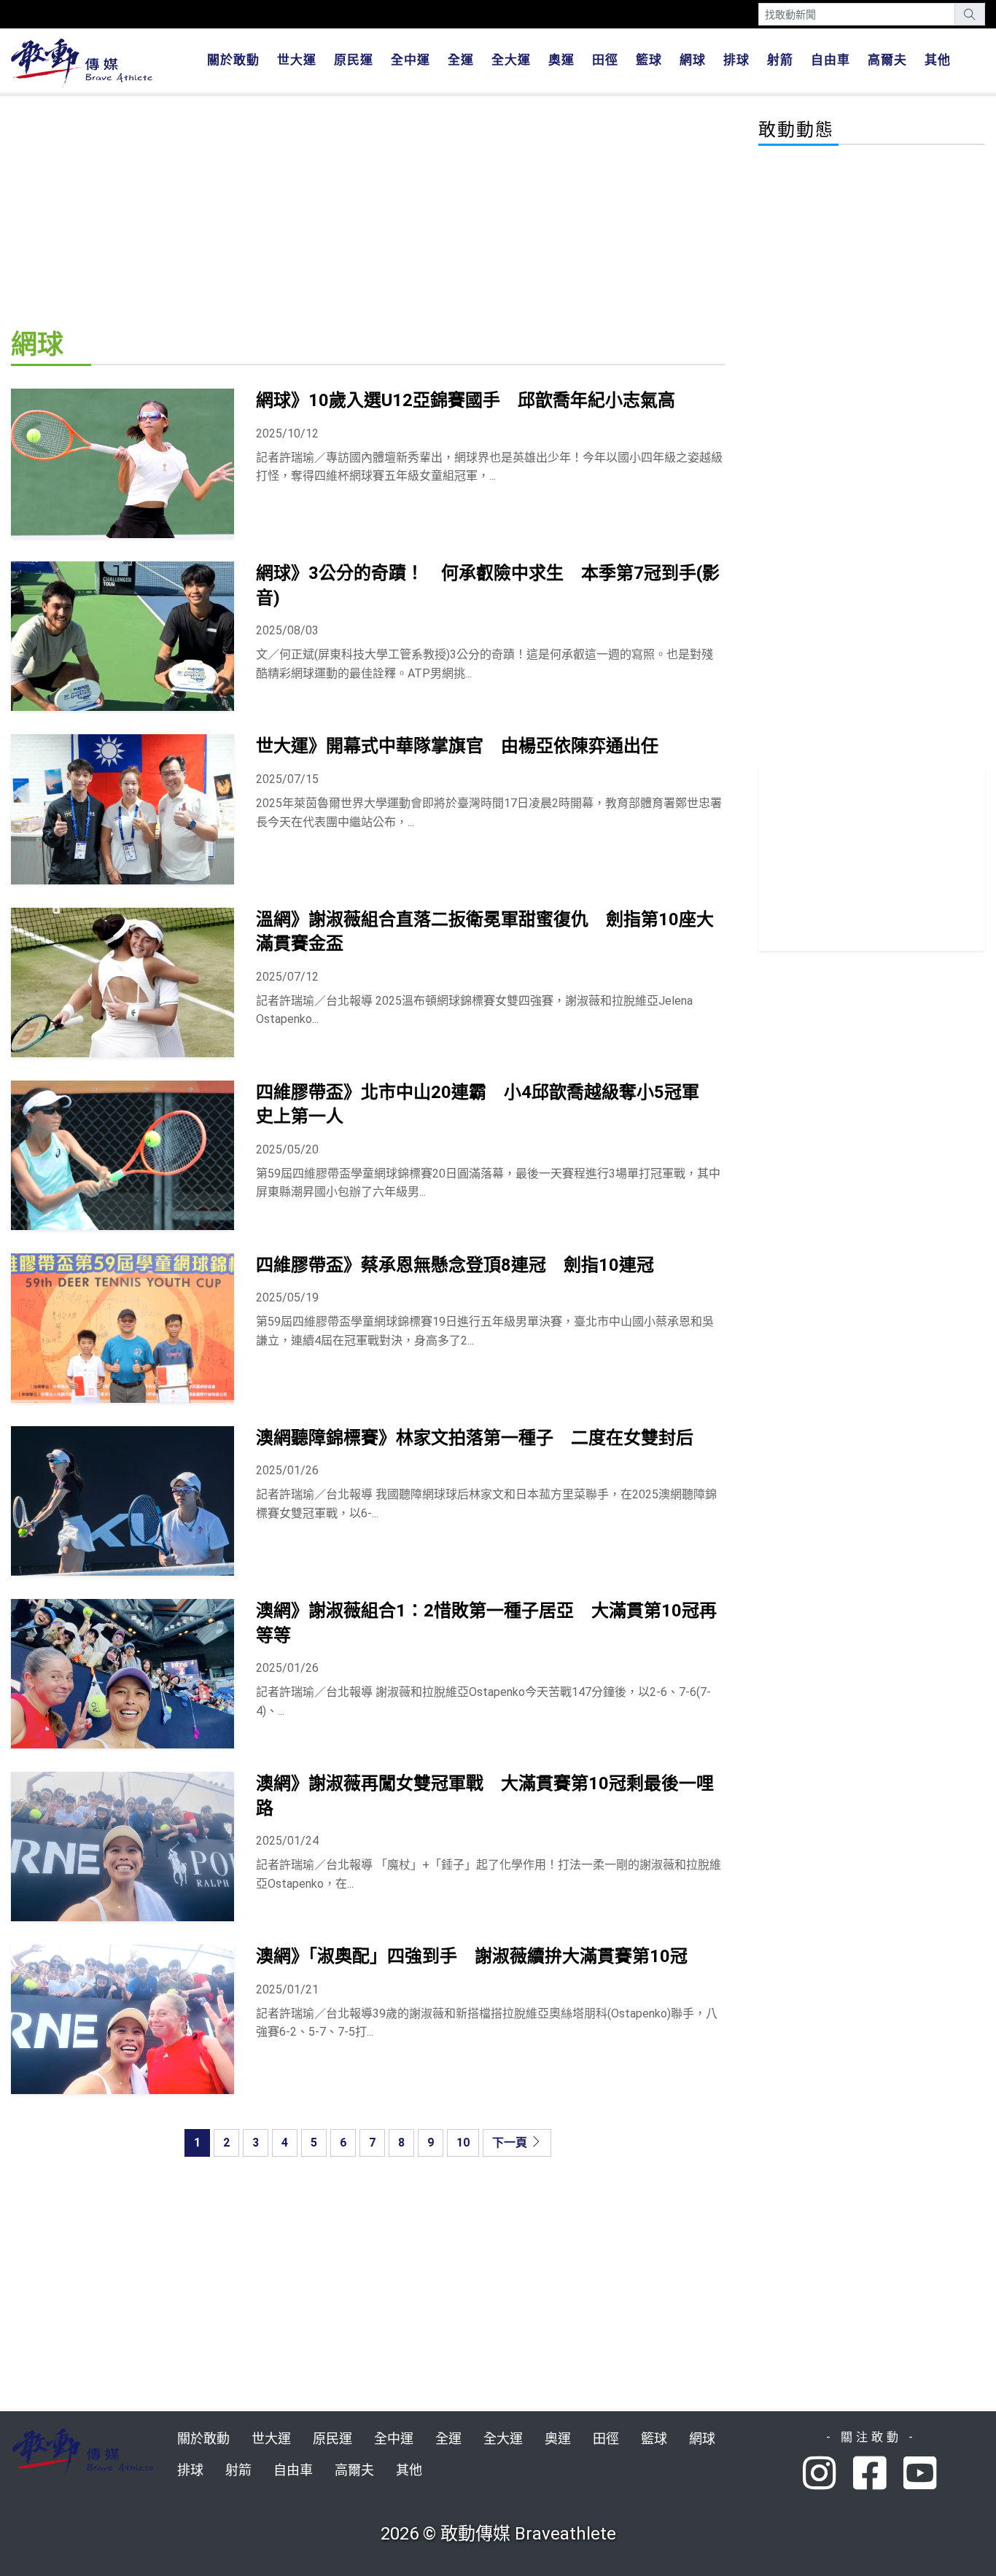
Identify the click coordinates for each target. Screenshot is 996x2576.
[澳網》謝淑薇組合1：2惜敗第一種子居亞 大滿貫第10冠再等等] (122, 1674)
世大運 (297, 60)
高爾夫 (887, 60)
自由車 (830, 60)
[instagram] (828, 2474)
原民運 (354, 60)
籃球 (649, 60)
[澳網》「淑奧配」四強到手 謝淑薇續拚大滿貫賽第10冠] (122, 2019)
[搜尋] (970, 14)
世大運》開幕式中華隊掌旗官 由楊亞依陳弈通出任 (457, 746)
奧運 (561, 60)
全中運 (411, 60)
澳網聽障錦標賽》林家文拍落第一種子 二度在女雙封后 (475, 1438)
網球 (693, 60)
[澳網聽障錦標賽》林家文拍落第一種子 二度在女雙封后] (122, 1501)
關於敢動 (233, 60)
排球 (736, 60)
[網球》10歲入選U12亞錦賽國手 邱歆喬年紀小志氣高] (122, 463)
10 (463, 2143)
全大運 (511, 60)
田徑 (605, 60)
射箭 (780, 60)
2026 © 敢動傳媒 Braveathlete (498, 2534)
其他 (938, 60)
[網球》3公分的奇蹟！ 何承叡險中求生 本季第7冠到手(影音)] (122, 636)
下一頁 (511, 2143)
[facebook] (878, 2474)
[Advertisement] (368, 210)
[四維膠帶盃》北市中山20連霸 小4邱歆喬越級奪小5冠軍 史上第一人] (122, 1155)
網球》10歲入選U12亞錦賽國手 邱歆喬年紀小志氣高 (466, 400)
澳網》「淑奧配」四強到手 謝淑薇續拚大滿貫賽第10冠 (472, 1956)
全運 (461, 60)
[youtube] (922, 2474)
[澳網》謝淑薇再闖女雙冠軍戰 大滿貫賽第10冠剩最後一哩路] (122, 1847)
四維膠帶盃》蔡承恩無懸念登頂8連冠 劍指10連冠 (455, 1265)
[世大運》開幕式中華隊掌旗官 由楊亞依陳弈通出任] (122, 809)
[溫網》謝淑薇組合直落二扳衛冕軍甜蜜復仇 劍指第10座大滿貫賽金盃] (122, 982)
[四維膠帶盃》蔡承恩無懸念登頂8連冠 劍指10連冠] (122, 1328)
